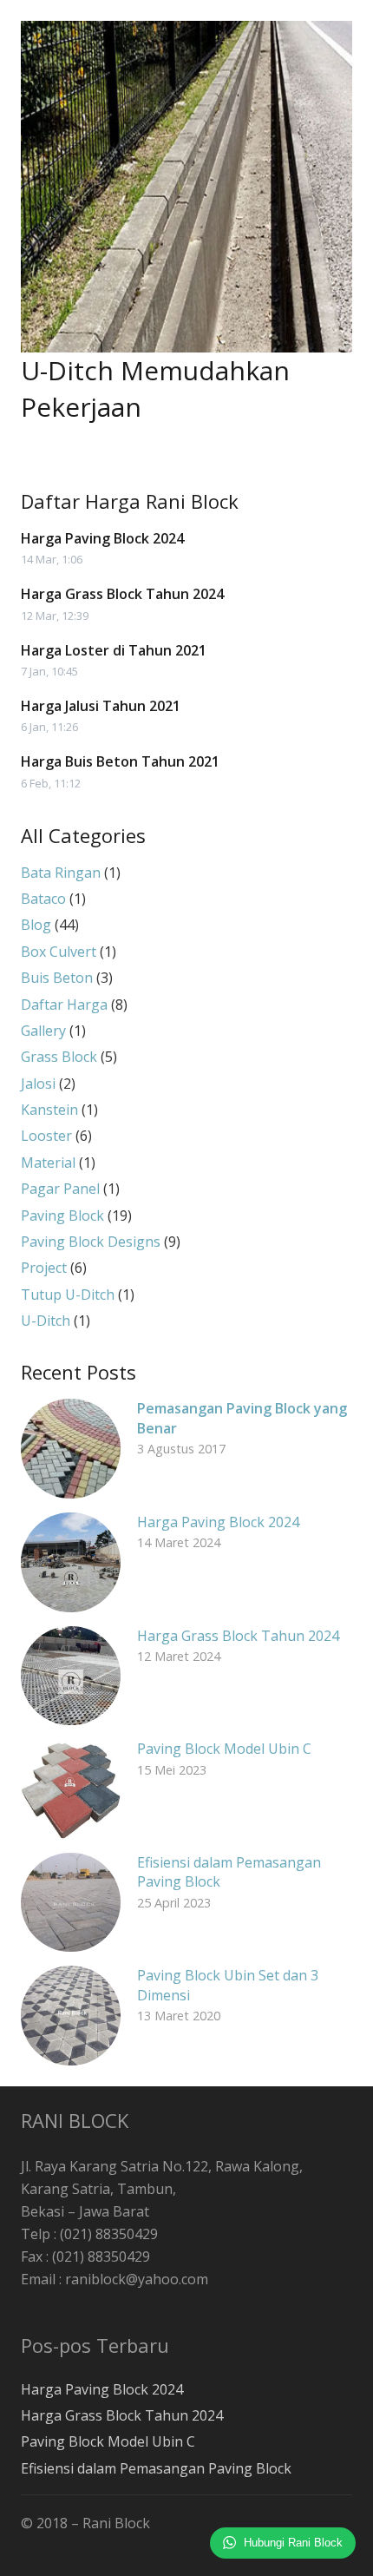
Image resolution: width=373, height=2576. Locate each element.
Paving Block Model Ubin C (224, 1749)
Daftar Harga (64, 1005)
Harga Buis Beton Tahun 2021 (120, 761)
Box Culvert (59, 952)
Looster (46, 1136)
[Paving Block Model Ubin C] (71, 1789)
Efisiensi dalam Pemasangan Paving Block (156, 2468)
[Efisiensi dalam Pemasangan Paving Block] (71, 1903)
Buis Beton (57, 978)
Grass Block (59, 1057)
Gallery (43, 1031)
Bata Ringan (61, 873)
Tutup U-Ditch (68, 1295)
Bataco (43, 899)
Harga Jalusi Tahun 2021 (101, 706)
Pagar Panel (60, 1189)
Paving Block (62, 1216)
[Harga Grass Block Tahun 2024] (71, 1676)
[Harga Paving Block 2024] (71, 1562)
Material (48, 1163)
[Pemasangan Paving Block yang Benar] (71, 1449)
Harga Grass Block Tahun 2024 (122, 594)
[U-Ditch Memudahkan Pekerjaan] (186, 187)
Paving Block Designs (91, 1242)
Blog (36, 925)
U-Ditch (46, 1321)
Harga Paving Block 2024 (102, 538)
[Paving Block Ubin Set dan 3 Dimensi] (71, 2016)
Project (44, 1268)
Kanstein (49, 1110)
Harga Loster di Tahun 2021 (114, 650)
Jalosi (38, 1084)
